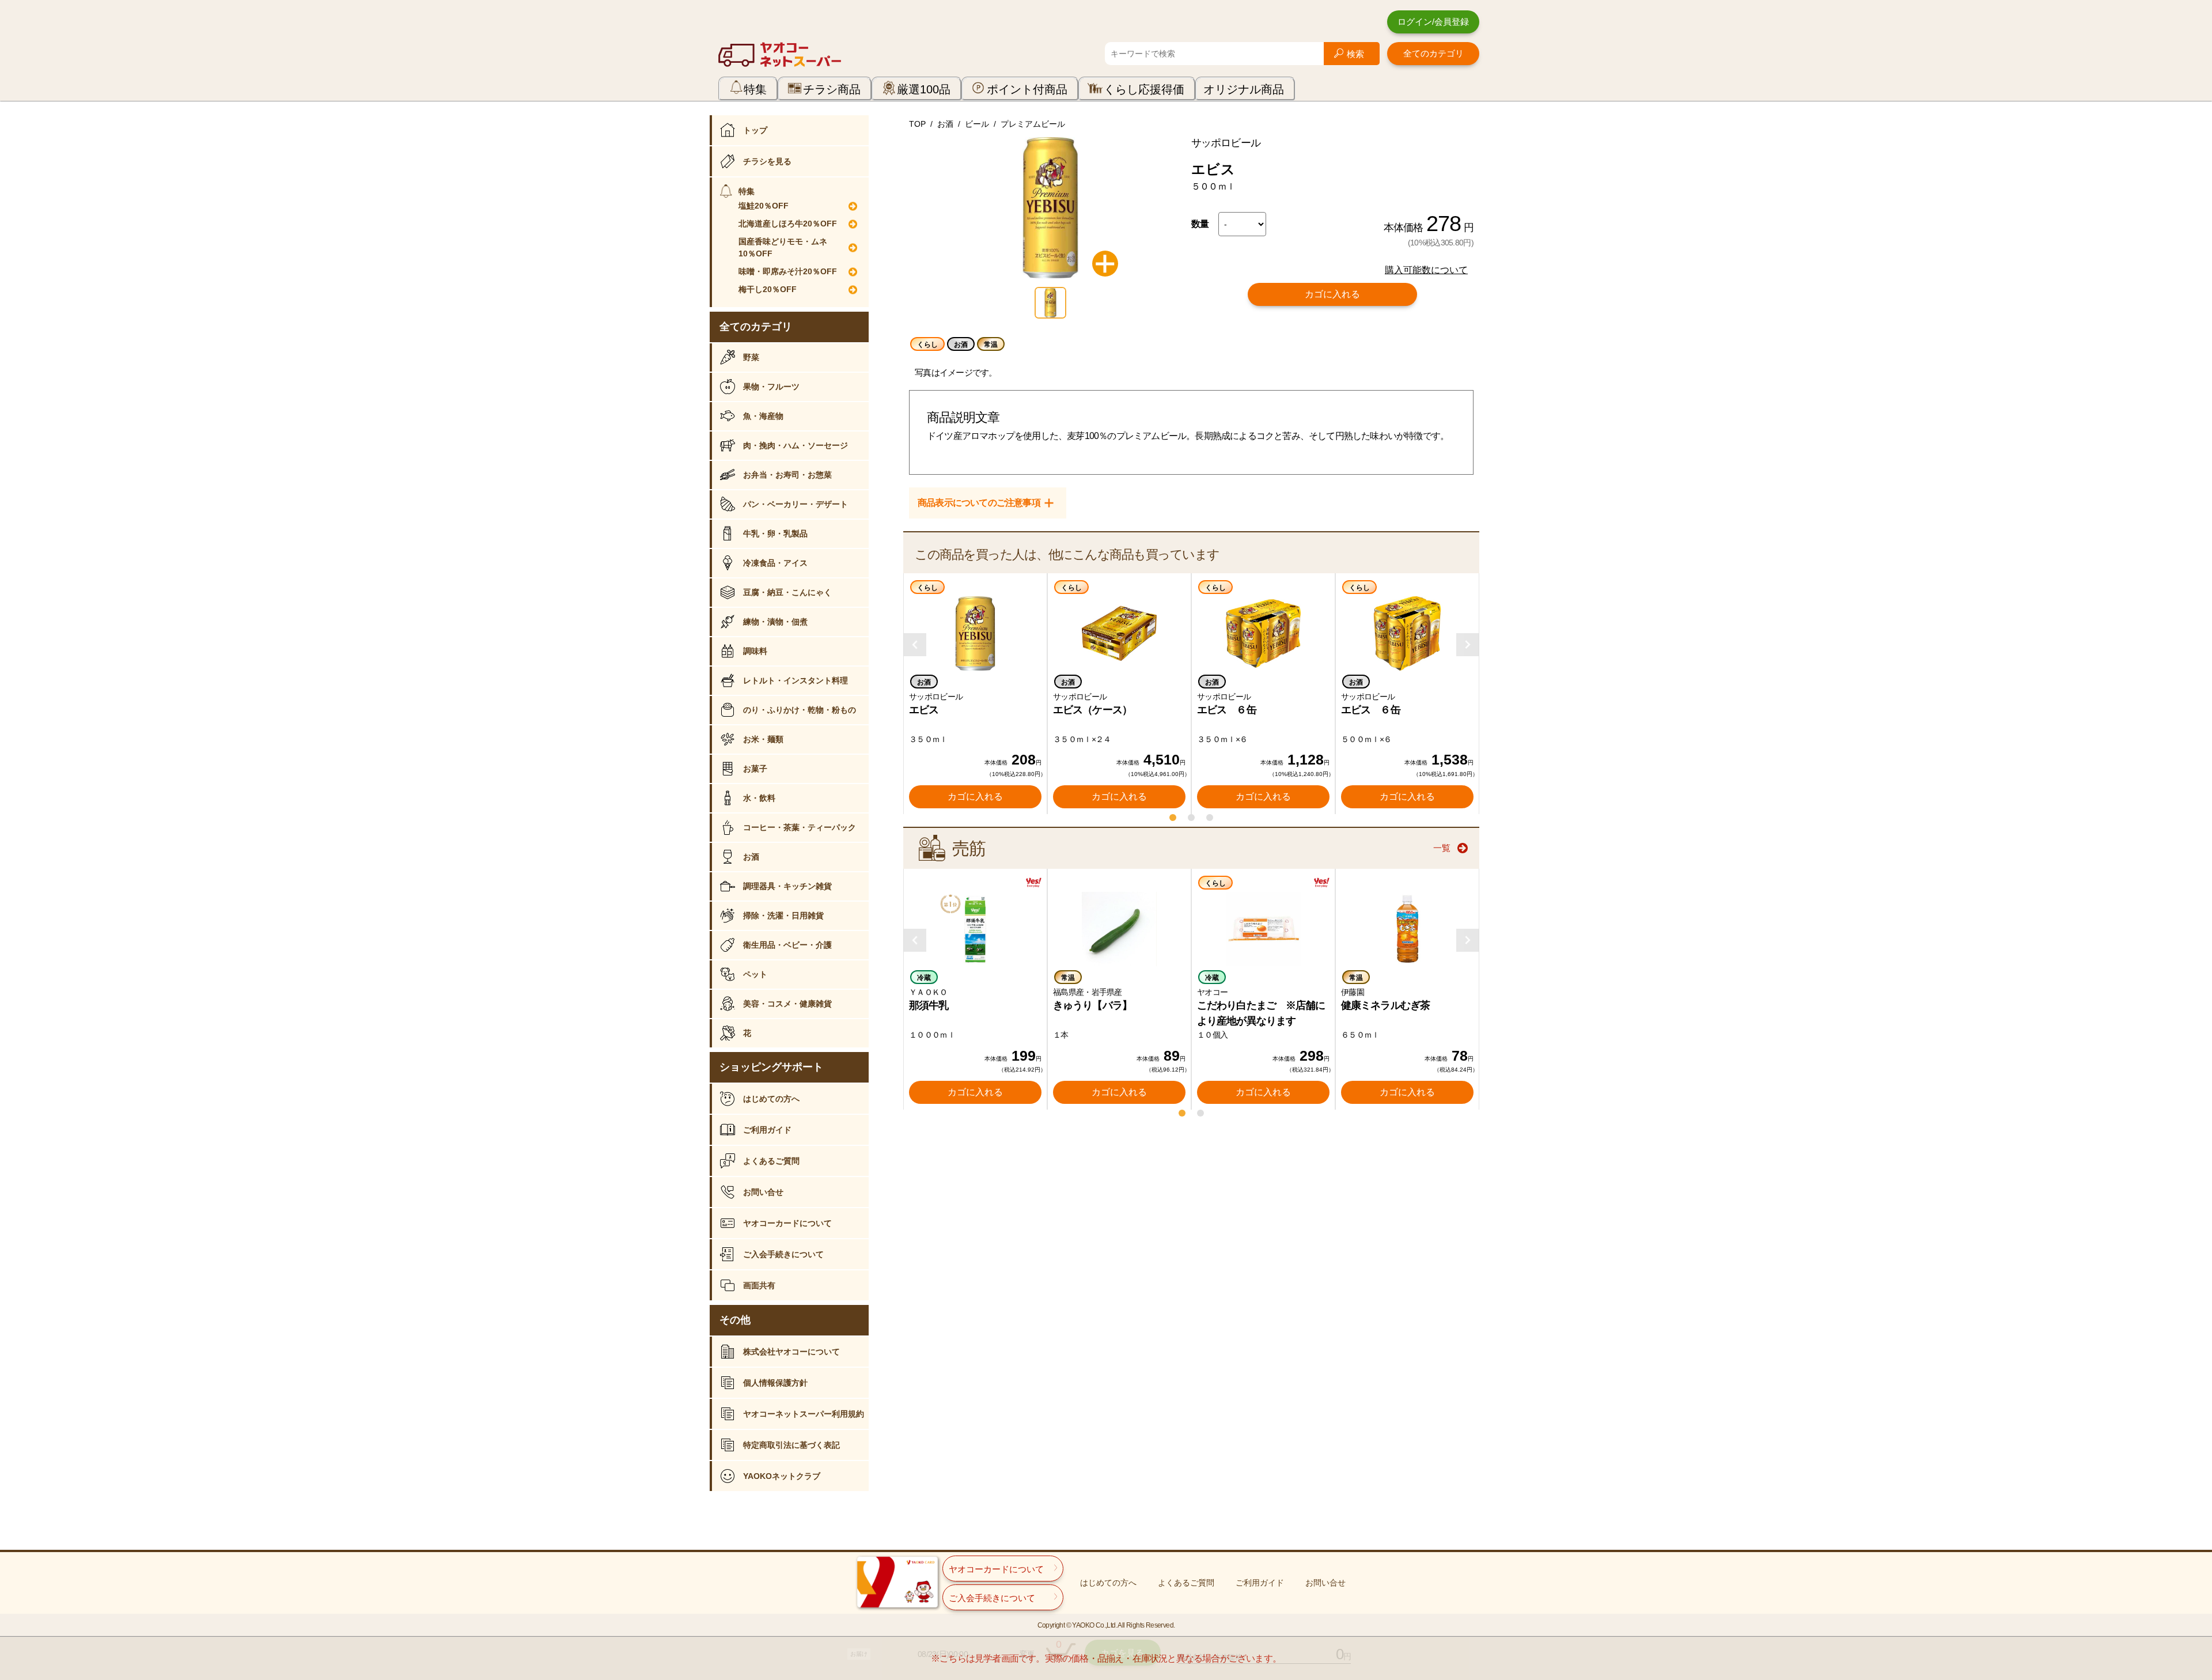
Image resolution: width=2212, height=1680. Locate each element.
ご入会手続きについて (783, 1254)
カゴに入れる (1332, 294)
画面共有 (759, 1285)
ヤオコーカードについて (787, 1223)
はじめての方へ (771, 1099)
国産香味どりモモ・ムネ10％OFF (783, 247)
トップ (755, 130)
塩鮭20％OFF (764, 206)
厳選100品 (924, 89)
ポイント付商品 (1027, 89)
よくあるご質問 (771, 1161)
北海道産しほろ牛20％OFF (788, 224)
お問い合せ (763, 1192)
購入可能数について (1426, 270)
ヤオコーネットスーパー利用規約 (804, 1414)
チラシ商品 (832, 89)
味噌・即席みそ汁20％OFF (788, 271)
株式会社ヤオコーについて (791, 1352)
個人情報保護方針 (775, 1383)
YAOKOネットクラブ (782, 1476)
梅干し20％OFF (768, 289)
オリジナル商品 (1244, 89)
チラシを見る (767, 161)
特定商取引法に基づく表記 (791, 1445)
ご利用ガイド (767, 1130)
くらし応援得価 (1144, 89)
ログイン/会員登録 (1433, 22)
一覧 (1442, 848)
